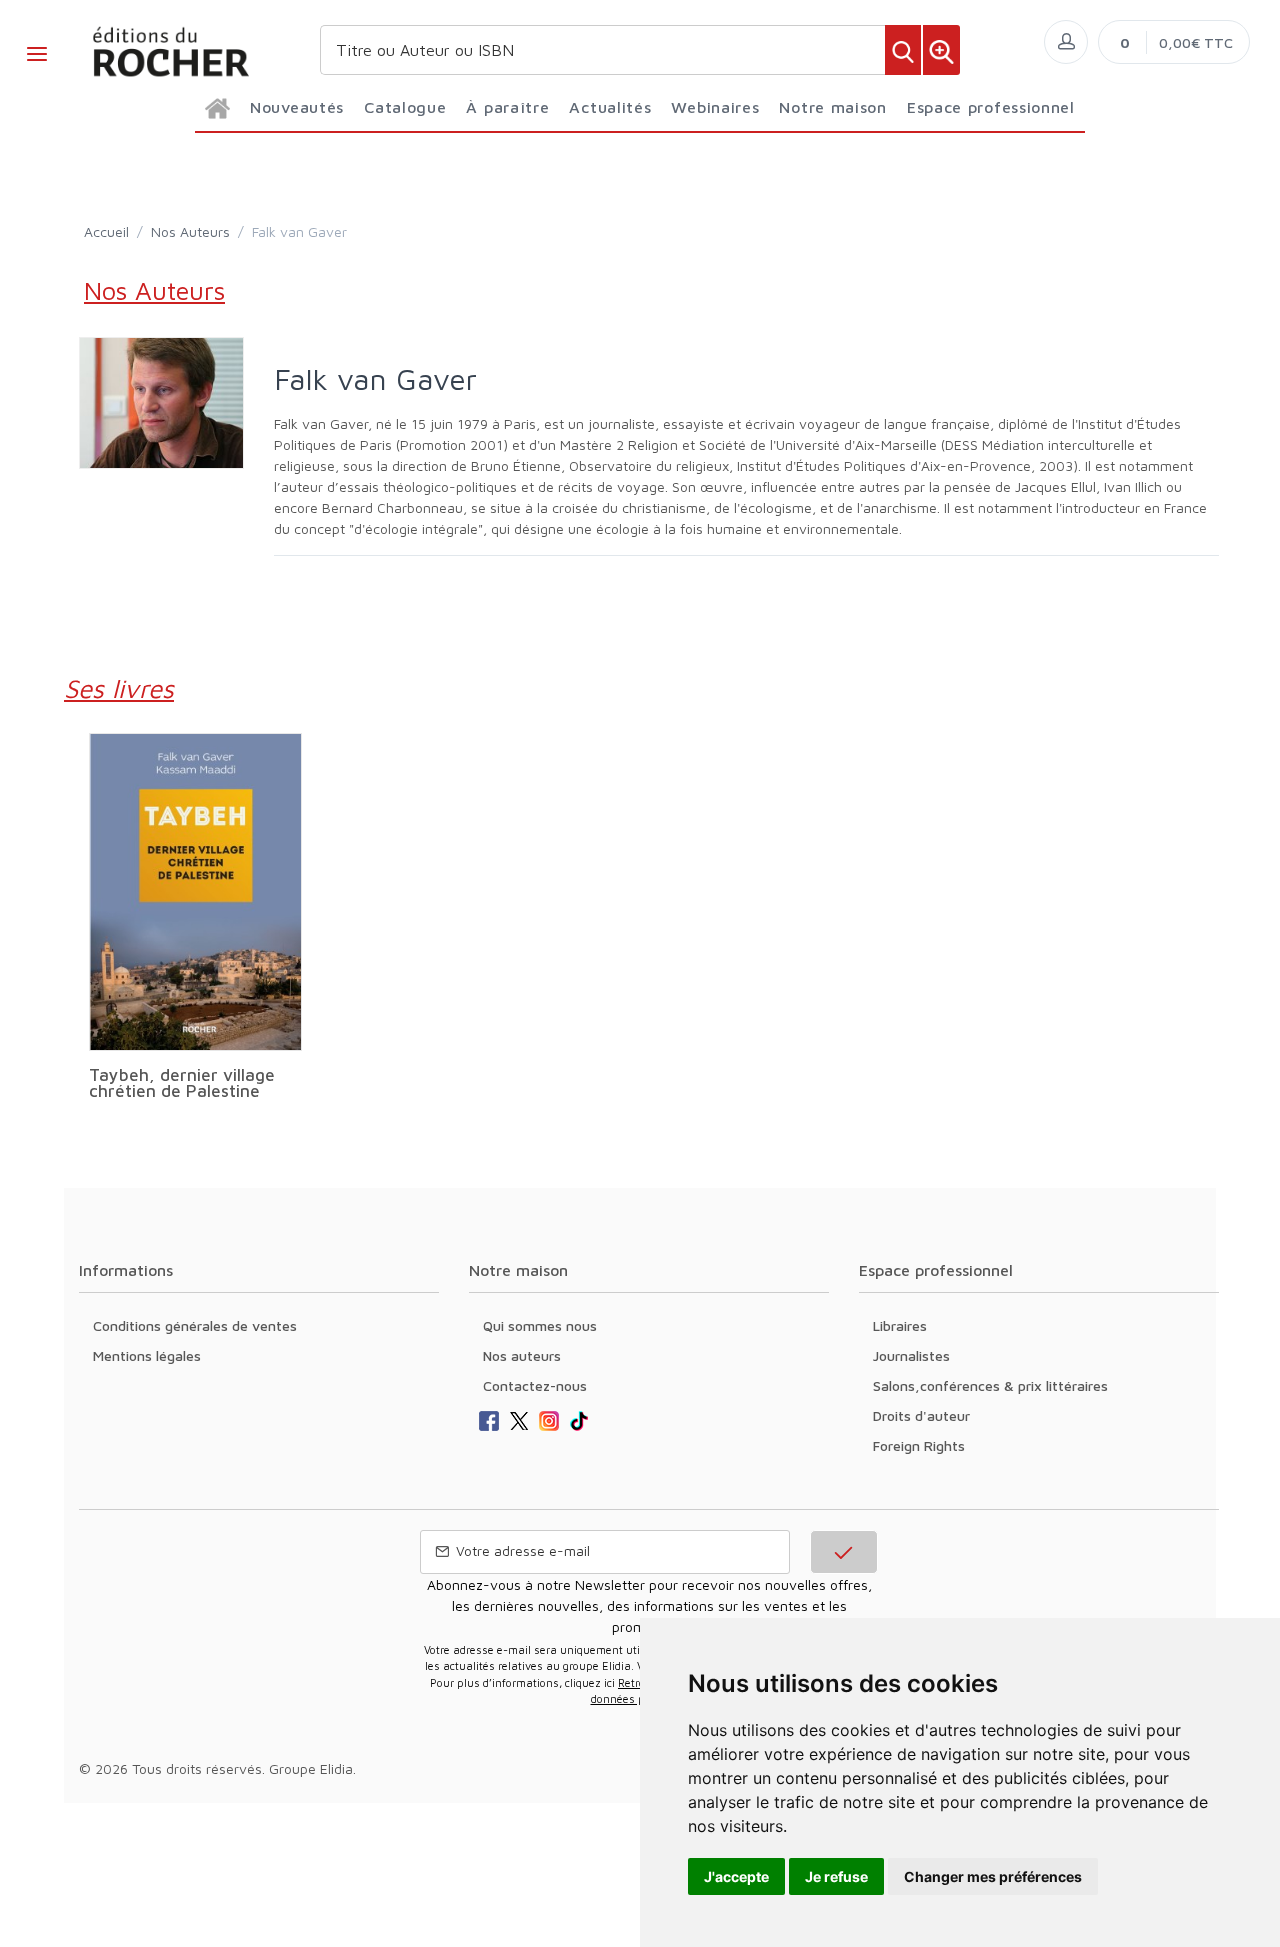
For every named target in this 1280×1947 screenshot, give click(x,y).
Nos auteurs (522, 1355)
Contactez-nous (535, 1385)
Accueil (106, 231)
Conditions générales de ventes (195, 1325)
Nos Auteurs (190, 231)
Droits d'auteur (921, 1415)
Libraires (900, 1325)
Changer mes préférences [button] (993, 1876)
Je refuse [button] (836, 1876)
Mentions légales (147, 1355)
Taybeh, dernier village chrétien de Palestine (182, 1083)
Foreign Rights (919, 1445)
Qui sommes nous (540, 1325)
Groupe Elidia (311, 1768)
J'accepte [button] (736, 1876)
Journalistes (911, 1355)
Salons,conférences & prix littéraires (990, 1385)
